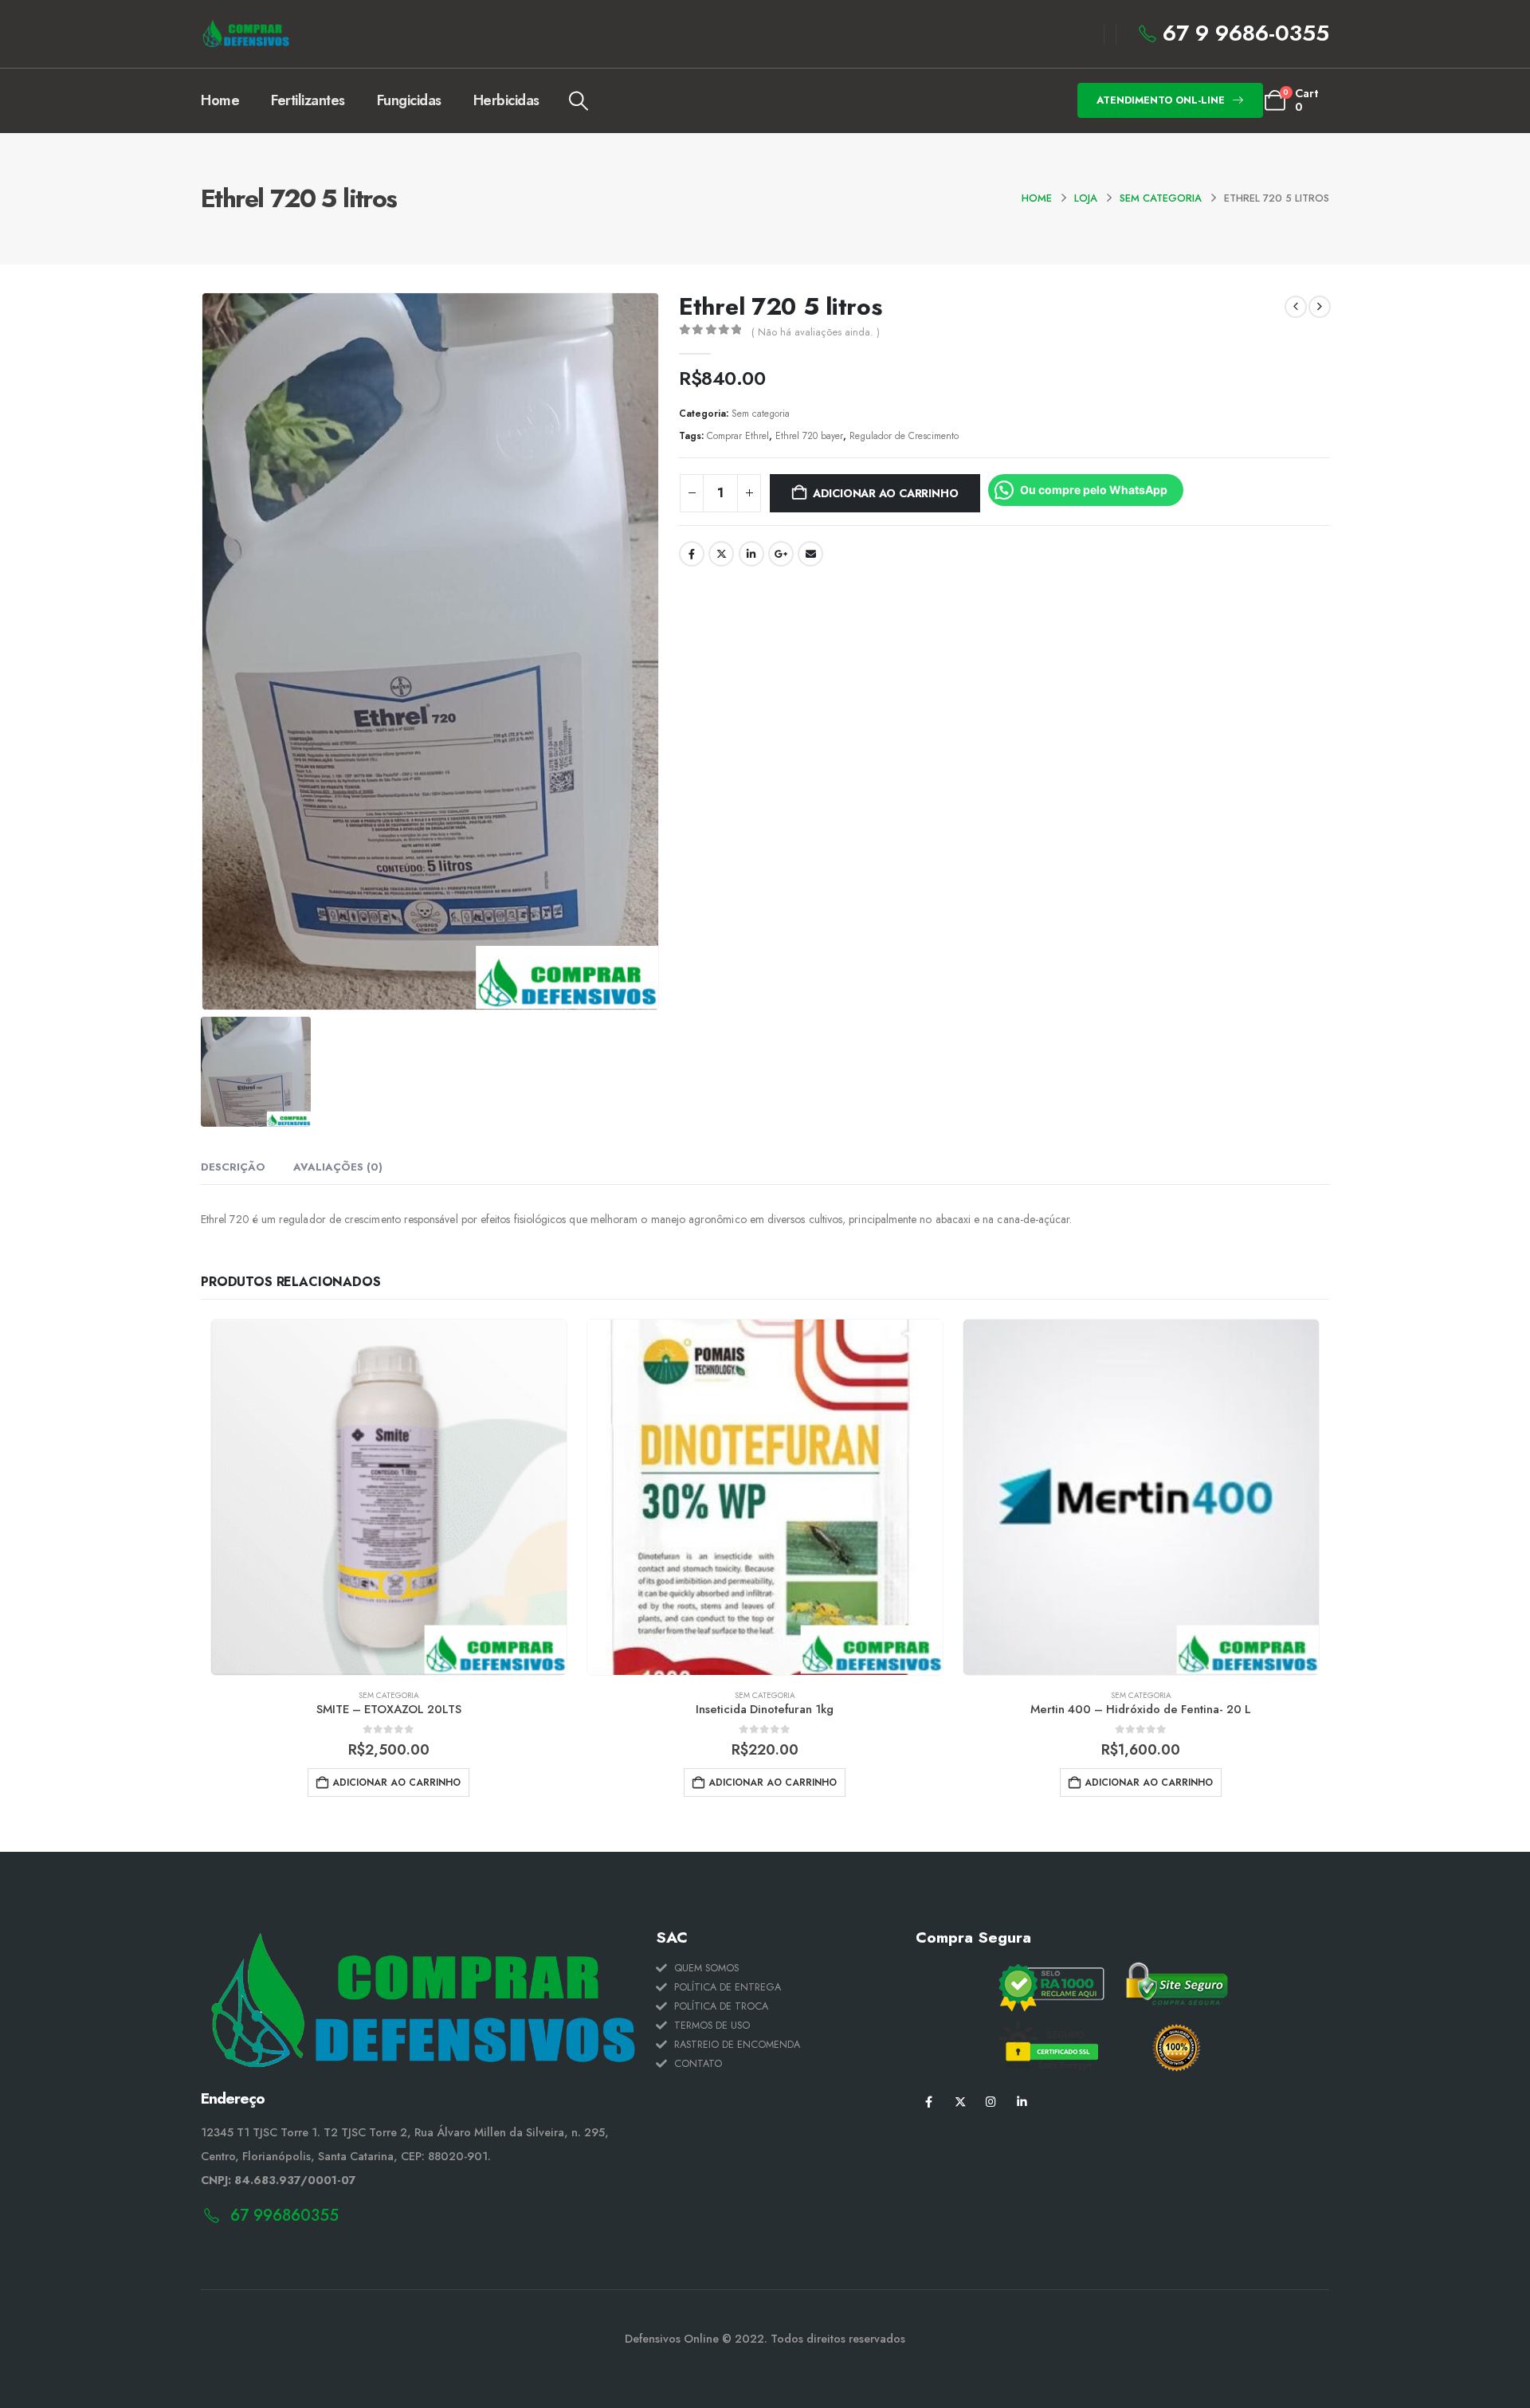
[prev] (1296, 307)
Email (810, 554)
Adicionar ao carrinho (886, 493)
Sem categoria (761, 413)
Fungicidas (409, 100)
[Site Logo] (245, 34)
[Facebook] (929, 2102)
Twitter (721, 554)
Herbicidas (506, 100)
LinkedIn (751, 554)
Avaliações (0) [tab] (338, 1167)
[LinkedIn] (1022, 2102)
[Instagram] (991, 2102)
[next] (1320, 307)
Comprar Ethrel (738, 435)
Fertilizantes (308, 100)
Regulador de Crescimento (904, 435)
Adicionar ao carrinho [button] (396, 1782)
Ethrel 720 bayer (809, 435)
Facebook (692, 554)
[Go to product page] (389, 1497)
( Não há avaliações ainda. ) (816, 332)
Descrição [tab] (233, 1167)
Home (220, 100)
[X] (960, 2102)
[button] (579, 101)
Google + (781, 554)
